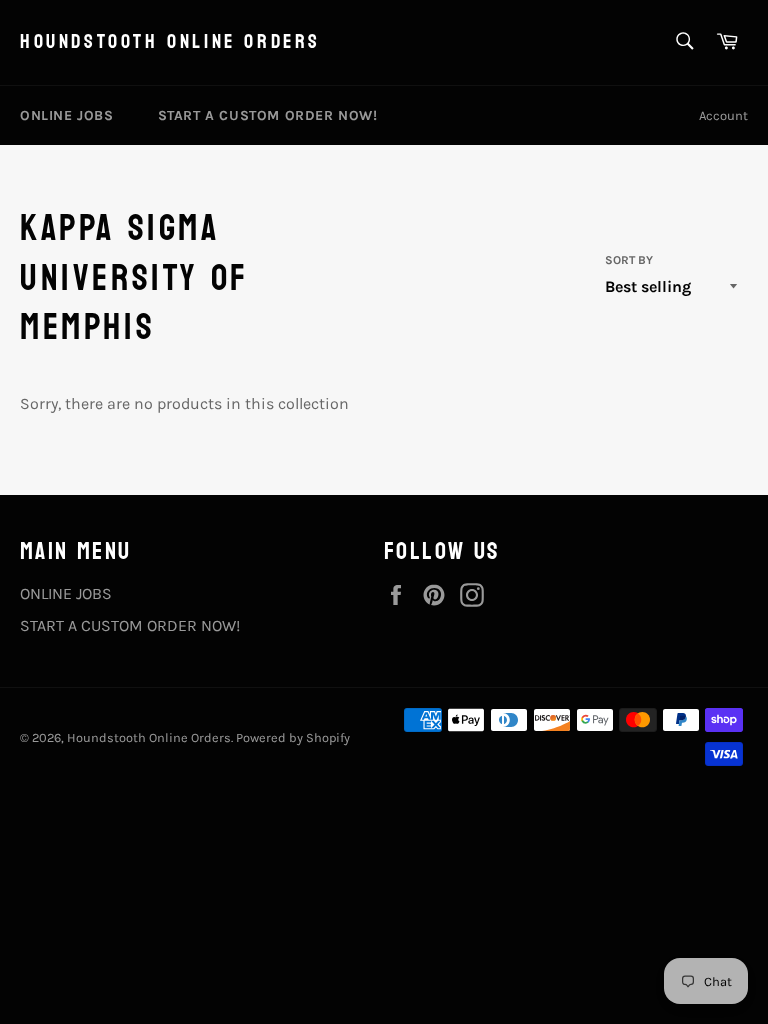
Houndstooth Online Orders (170, 43)
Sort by (629, 260)
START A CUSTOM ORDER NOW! (268, 115)
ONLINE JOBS (67, 115)
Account (723, 115)
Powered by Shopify (293, 737)
